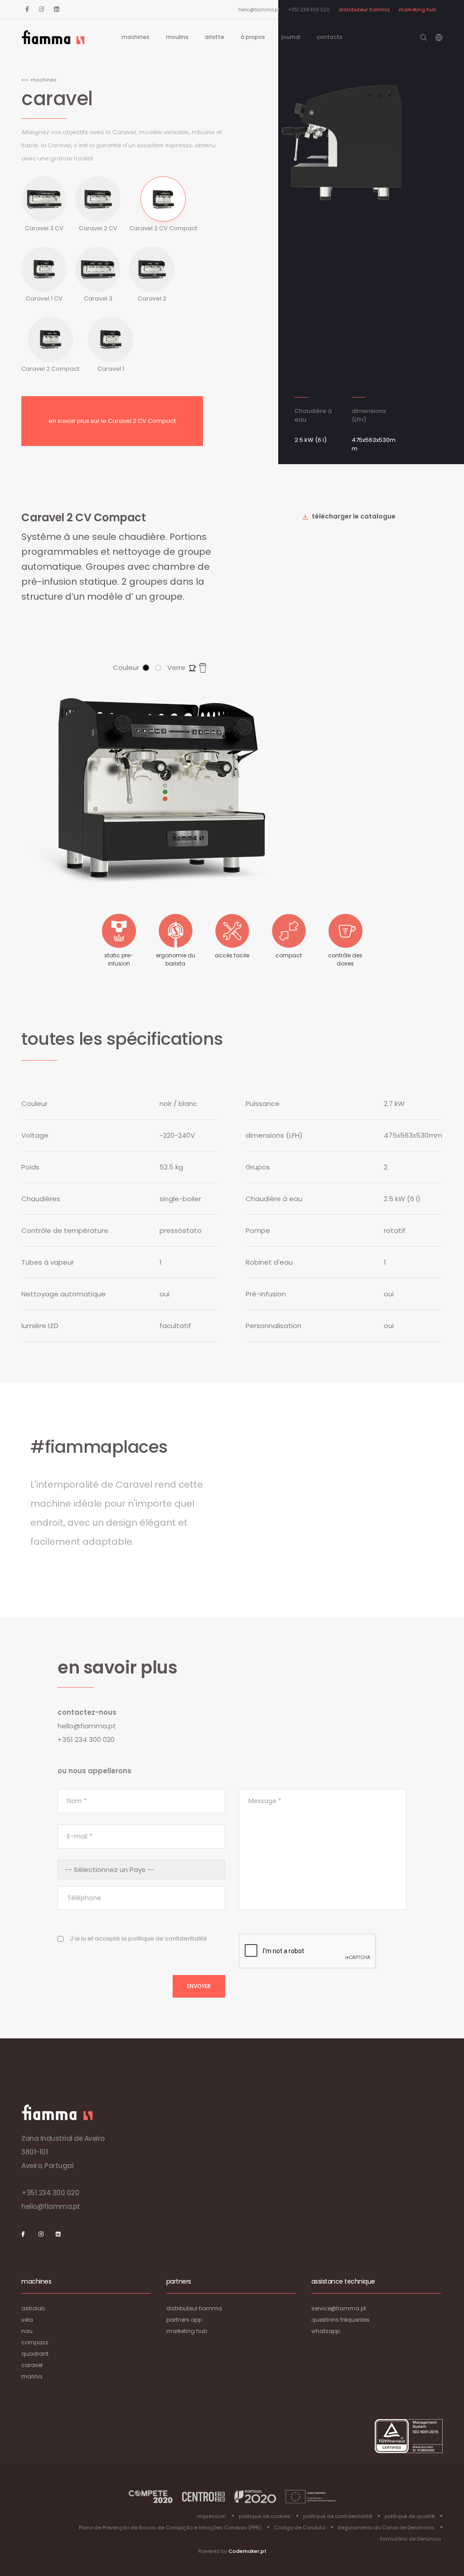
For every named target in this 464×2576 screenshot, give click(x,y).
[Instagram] (41, 9)
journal (291, 37)
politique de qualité (410, 2516)
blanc (158, 668)
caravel (32, 2365)
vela (27, 2320)
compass (35, 2342)
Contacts (330, 37)
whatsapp (326, 2331)
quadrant (35, 2354)
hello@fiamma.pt (259, 10)
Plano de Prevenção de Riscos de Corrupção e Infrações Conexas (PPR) (170, 2527)
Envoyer (199, 1986)
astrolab (33, 2308)
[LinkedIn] (56, 9)
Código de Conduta (300, 2527)
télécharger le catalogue (353, 516)
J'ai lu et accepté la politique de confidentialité (138, 1938)
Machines (135, 37)
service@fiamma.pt (339, 2308)
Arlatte (215, 37)
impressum (212, 2516)
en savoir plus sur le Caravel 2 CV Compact (112, 421)
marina (32, 2376)
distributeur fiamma (364, 10)
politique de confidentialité (338, 2516)
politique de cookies (265, 2516)
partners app (184, 2320)
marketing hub (417, 10)
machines (44, 80)
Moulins (177, 37)
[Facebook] (27, 9)
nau (27, 2331)
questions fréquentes (341, 2320)
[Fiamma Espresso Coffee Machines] (53, 37)
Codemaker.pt (247, 2551)
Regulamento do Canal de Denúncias (386, 2527)
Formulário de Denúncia (411, 2539)
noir (146, 668)
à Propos (253, 37)
